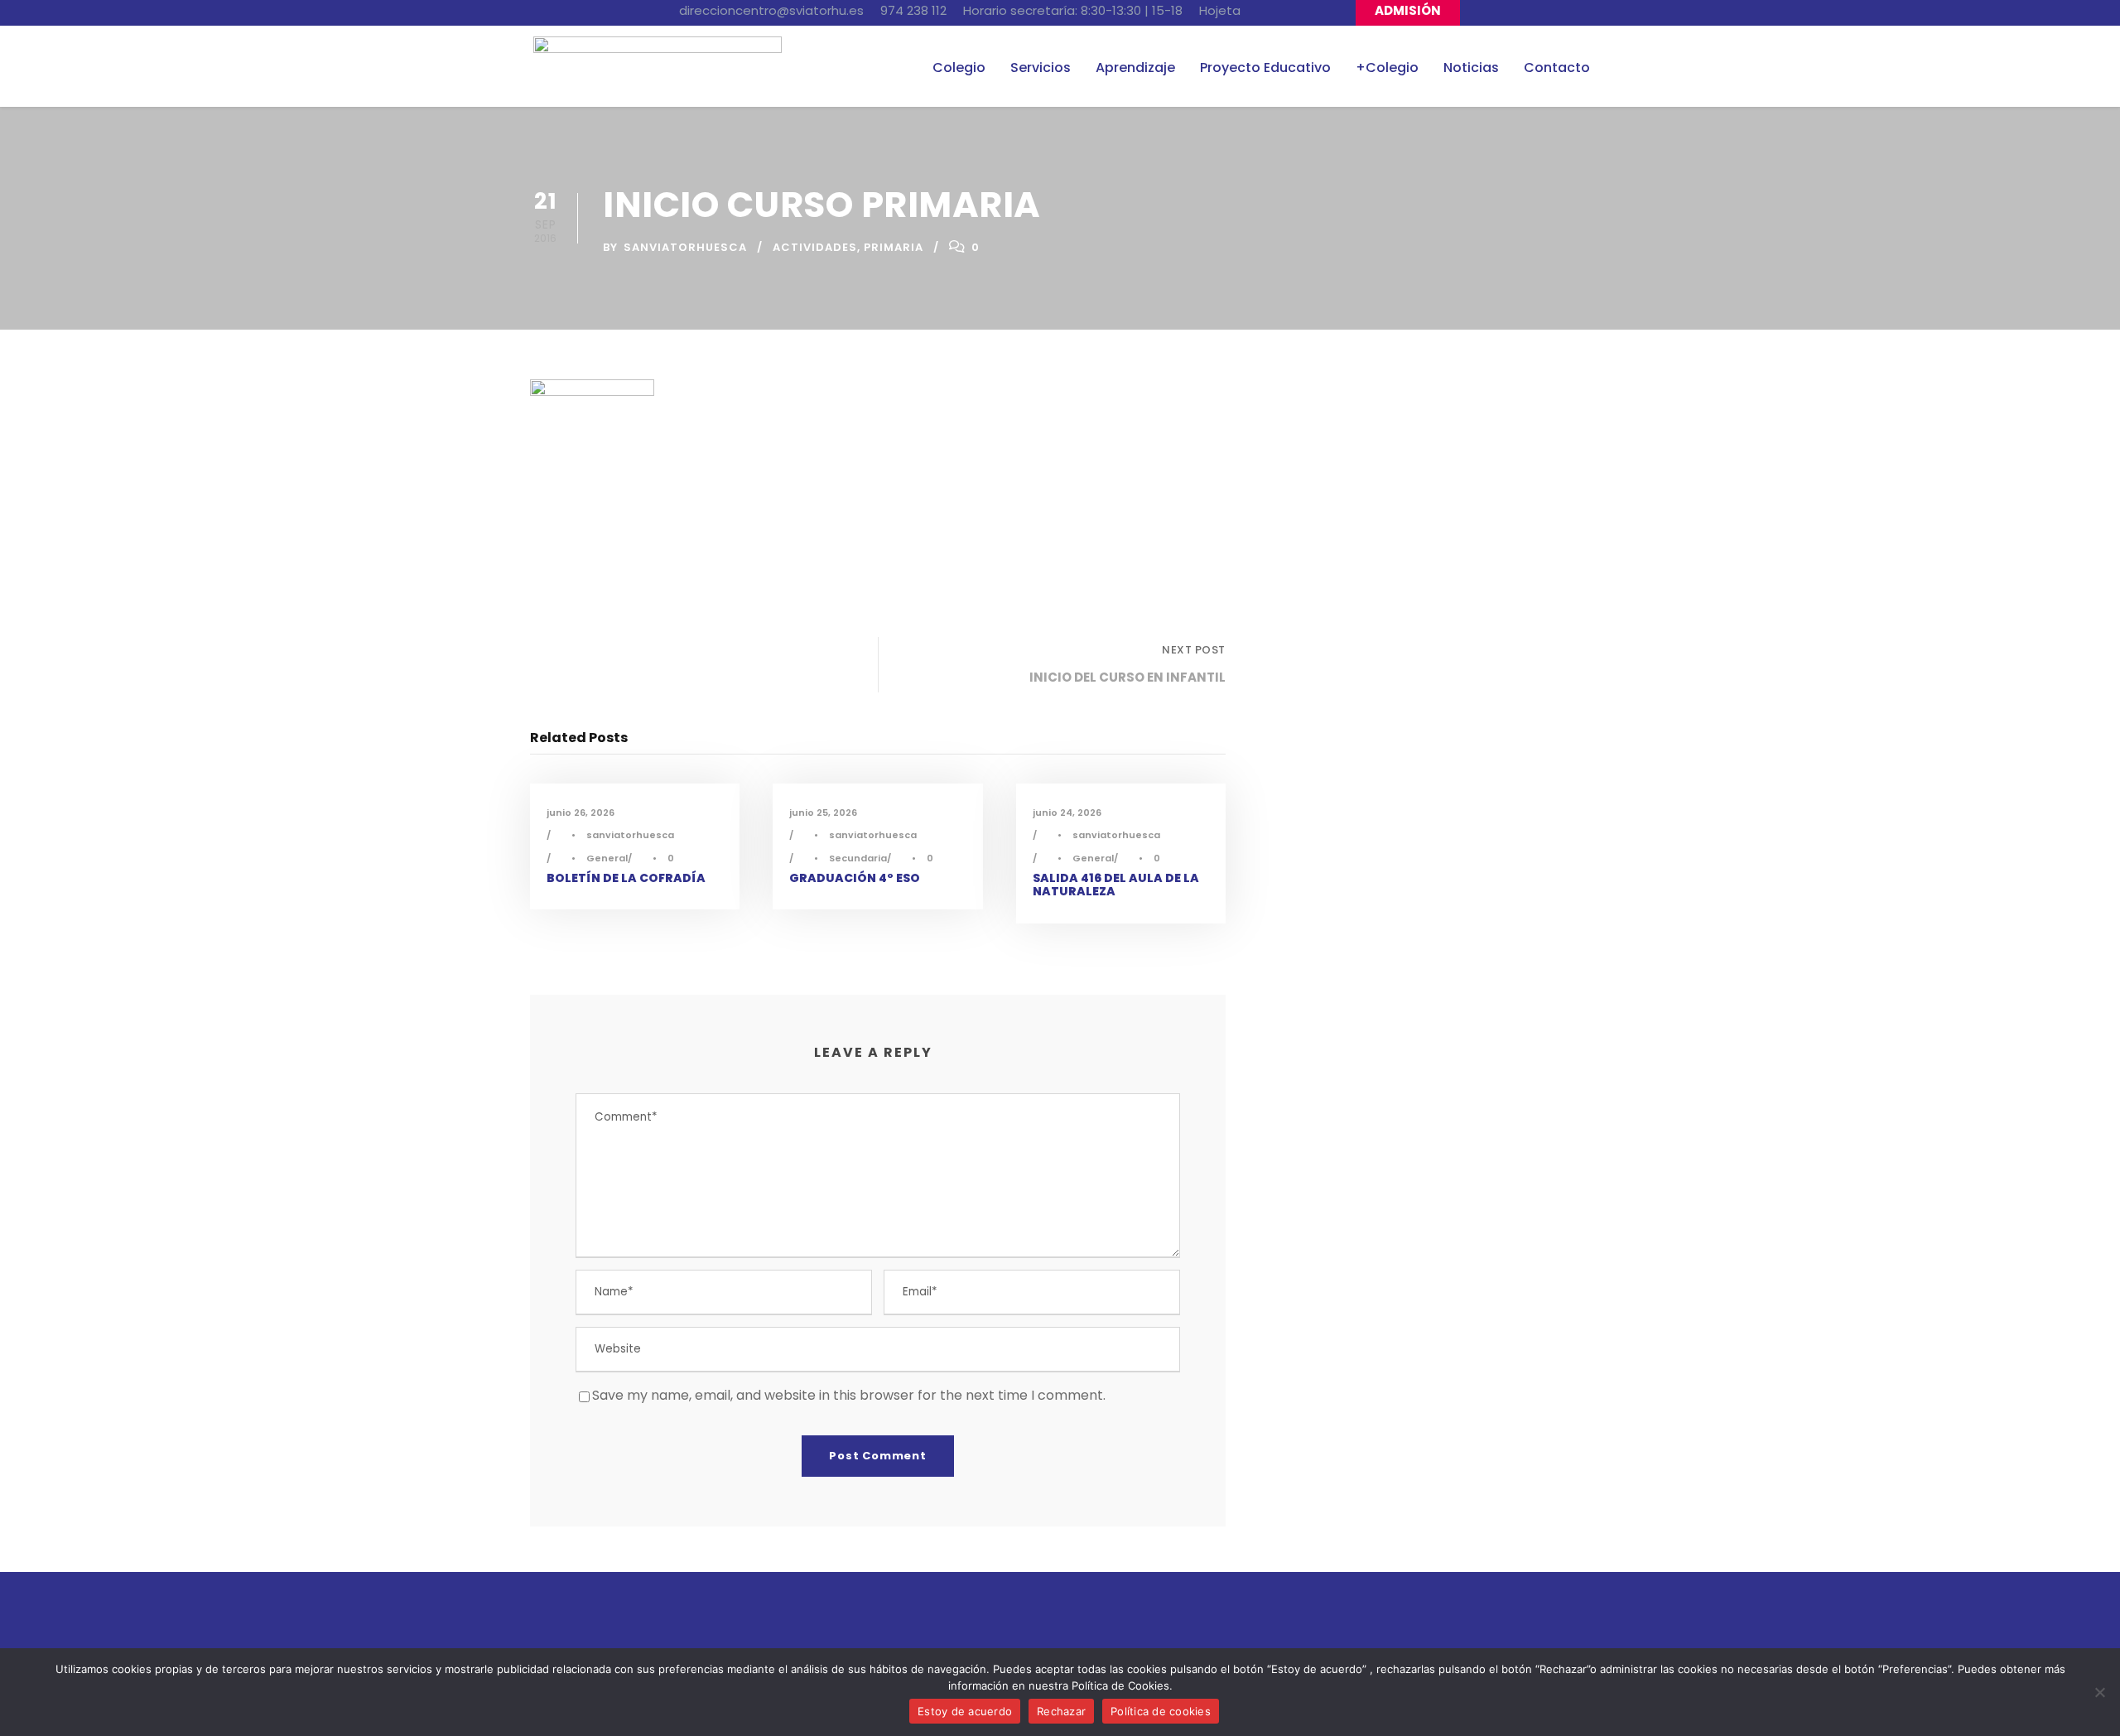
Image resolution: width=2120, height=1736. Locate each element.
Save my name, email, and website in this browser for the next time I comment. (849, 1395)
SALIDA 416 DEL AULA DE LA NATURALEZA (1116, 885)
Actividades (815, 247)
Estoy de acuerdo (965, 1711)
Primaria (894, 247)
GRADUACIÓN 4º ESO (855, 878)
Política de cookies (1161, 1711)
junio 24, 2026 (1067, 813)
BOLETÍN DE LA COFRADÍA (626, 878)
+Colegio (1387, 68)
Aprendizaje (1135, 68)
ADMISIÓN (1408, 10)
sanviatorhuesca (685, 247)
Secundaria (858, 858)
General (607, 858)
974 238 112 (913, 10)
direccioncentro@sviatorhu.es (771, 10)
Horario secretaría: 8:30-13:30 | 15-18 (1073, 10)
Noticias (1471, 68)
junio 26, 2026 (581, 813)
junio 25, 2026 (823, 813)
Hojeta (1220, 10)
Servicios (1041, 68)
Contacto (1557, 68)
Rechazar (1061, 1711)
